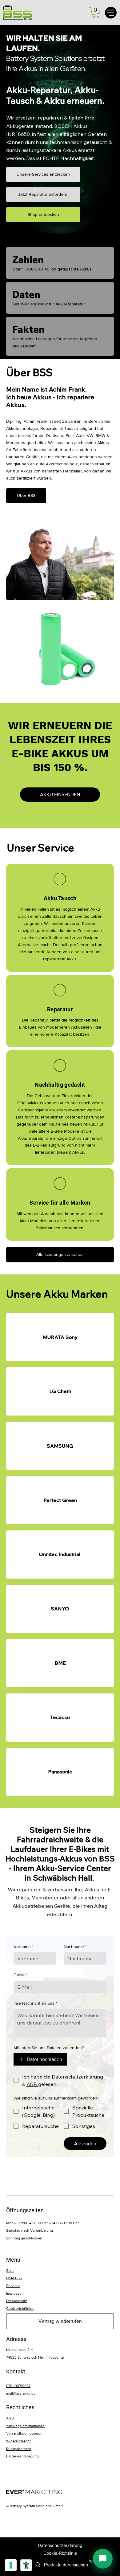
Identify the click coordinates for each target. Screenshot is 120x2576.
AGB (10, 2418)
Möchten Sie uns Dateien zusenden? (49, 2048)
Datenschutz (17, 2301)
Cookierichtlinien (20, 2309)
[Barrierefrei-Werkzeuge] (26, 2565)
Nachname (75, 1947)
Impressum (15, 2293)
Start (10, 2271)
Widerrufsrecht (18, 2441)
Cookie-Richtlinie (60, 2553)
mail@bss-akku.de (21, 2393)
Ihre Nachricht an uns (35, 2003)
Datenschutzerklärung (60, 2545)
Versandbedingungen (24, 2433)
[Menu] (111, 13)
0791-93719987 (18, 2386)
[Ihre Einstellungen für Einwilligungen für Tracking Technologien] (11, 2565)
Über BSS (14, 2278)
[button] (96, 13)
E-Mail (20, 1975)
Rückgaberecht (19, 2449)
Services (13, 2286)
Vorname (24, 1947)
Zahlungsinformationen (25, 2426)
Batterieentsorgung (22, 2456)
